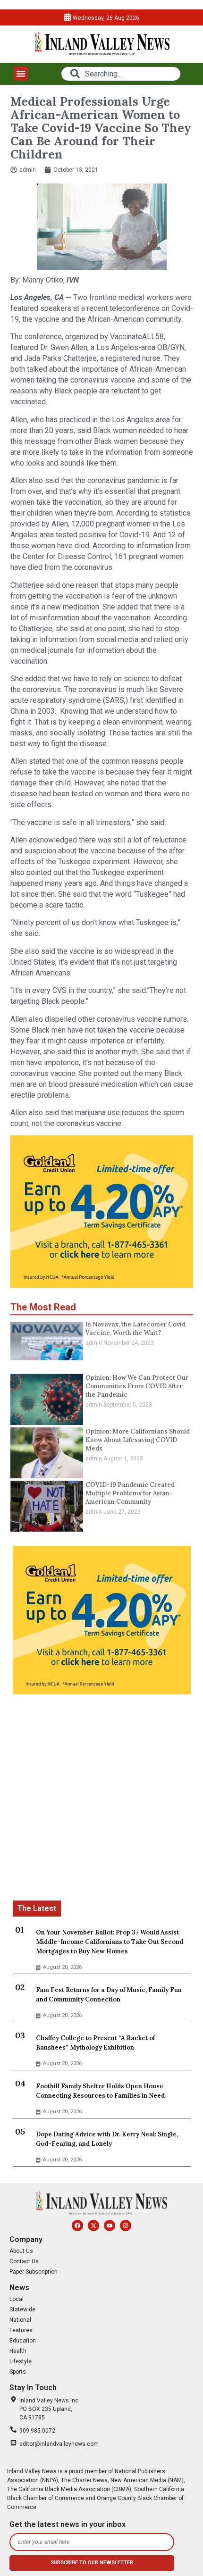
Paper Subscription (34, 2272)
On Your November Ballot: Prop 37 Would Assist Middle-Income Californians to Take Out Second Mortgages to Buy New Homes (110, 1942)
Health (18, 2351)
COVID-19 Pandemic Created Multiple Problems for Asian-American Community (130, 1493)
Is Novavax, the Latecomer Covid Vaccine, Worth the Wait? (135, 1329)
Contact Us (24, 2261)
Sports (18, 2372)
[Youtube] (110, 2226)
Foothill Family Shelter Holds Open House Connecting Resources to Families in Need (100, 2091)
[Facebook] (77, 2226)
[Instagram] (126, 2226)
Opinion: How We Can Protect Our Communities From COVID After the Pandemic (137, 1386)
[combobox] (121, 74)
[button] (21, 74)
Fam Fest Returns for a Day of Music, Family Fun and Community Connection (109, 1995)
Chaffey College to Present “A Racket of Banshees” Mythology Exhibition (95, 2043)
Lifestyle (21, 2361)
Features (21, 2330)
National (20, 2320)
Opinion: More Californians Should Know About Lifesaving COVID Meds (138, 1440)
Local (17, 2299)
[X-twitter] (93, 2226)
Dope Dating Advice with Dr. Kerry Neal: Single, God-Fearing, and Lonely (107, 2139)
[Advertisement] (101, 1799)
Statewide (22, 2309)
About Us (21, 2251)
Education (23, 2341)
